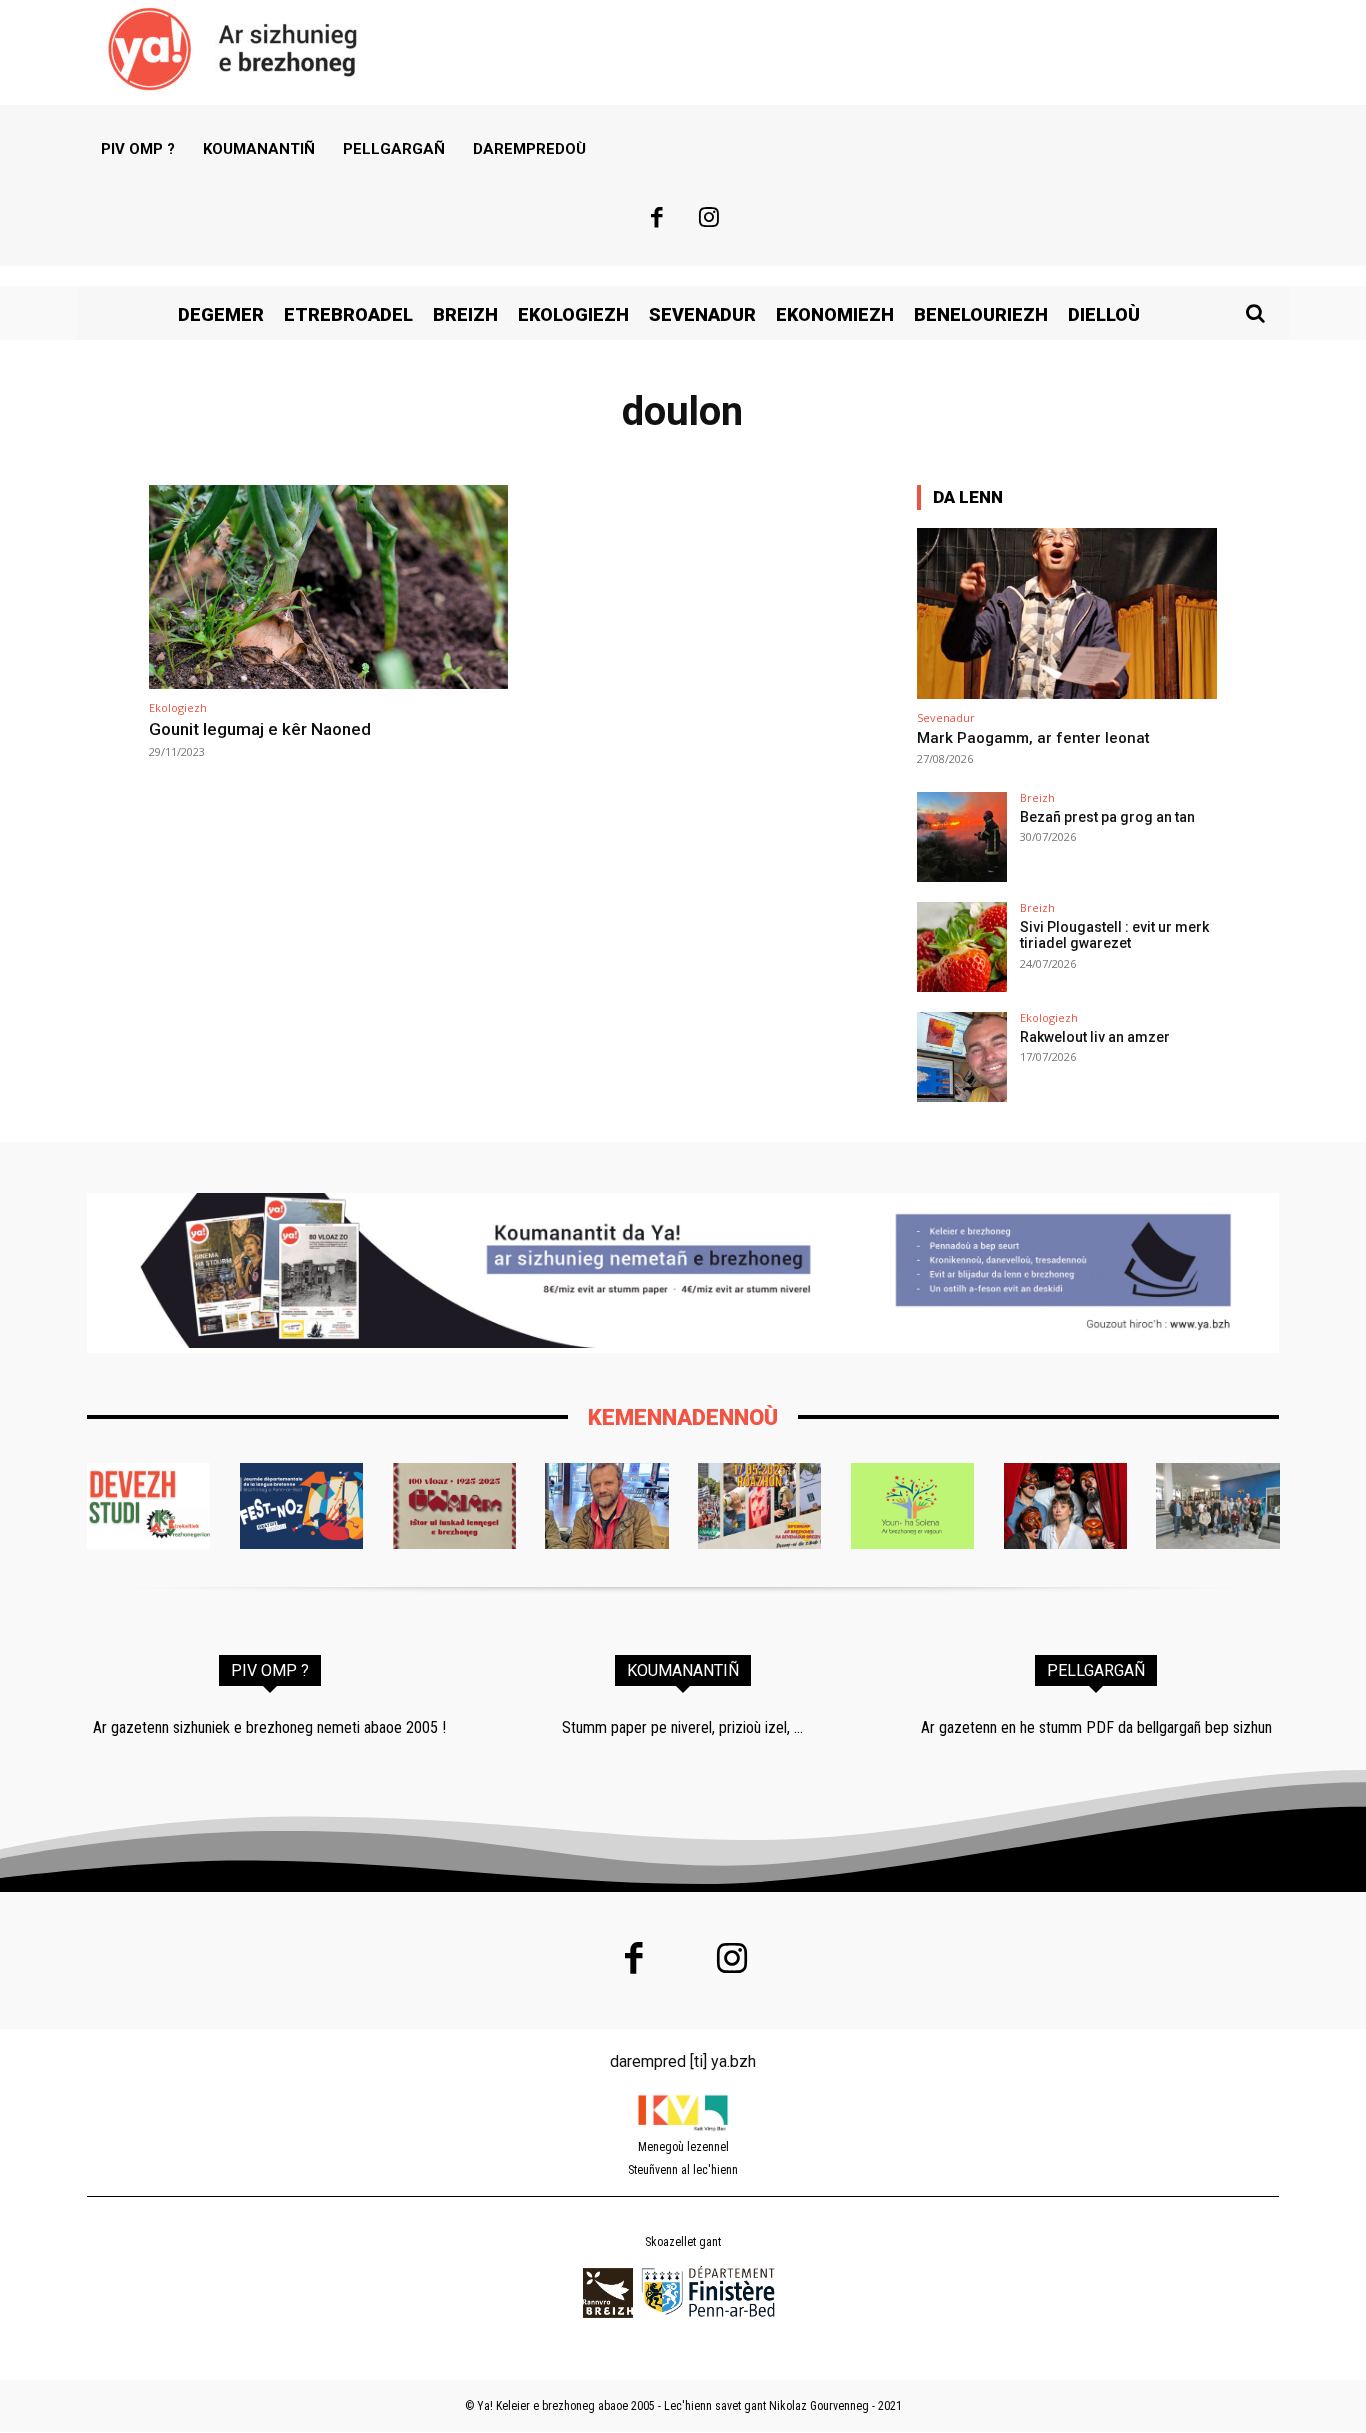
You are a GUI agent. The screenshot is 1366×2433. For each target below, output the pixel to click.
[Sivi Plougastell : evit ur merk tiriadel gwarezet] (962, 947)
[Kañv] (606, 1506)
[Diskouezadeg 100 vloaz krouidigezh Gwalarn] (454, 1506)
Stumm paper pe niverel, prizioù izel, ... (682, 1727)
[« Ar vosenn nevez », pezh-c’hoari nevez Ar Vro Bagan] (1065, 1506)
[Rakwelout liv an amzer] (962, 1057)
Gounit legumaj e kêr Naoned (260, 729)
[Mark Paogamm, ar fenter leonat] (1067, 613)
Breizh (1037, 797)
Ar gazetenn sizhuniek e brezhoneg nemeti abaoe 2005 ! (269, 1727)
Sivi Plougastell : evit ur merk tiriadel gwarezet (1114, 935)
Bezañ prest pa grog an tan (1107, 817)
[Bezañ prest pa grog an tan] (962, 837)
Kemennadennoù (683, 1417)
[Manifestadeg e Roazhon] (759, 1506)
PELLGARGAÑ (1096, 1670)
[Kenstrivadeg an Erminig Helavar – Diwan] (1217, 1506)
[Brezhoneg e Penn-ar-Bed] (301, 1506)
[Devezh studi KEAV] (148, 1506)
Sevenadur (946, 717)
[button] (1255, 313)
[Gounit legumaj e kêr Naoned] (328, 587)
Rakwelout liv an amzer (1095, 1037)
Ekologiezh (178, 707)
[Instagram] (710, 220)
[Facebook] (657, 220)
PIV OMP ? (270, 1670)
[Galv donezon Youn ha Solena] (912, 1506)
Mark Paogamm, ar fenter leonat (1033, 738)
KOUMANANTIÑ (683, 1670)
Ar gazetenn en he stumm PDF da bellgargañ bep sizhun (1096, 1727)
